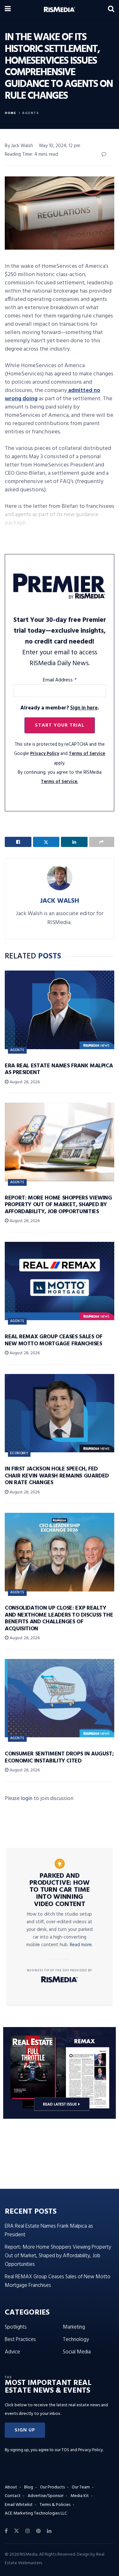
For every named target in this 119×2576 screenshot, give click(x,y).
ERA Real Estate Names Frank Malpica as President (59, 1069)
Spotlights (16, 2327)
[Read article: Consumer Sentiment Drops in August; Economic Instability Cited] (60, 1698)
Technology (76, 2340)
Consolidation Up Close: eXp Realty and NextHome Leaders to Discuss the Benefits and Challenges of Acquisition (59, 1619)
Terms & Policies (55, 2505)
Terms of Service (87, 754)
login (27, 1799)
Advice (12, 2352)
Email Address (60, 680)
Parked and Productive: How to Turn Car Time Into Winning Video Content (60, 1890)
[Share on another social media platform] (102, 842)
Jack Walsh (60, 901)
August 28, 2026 (24, 1082)
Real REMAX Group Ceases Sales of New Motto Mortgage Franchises (53, 1340)
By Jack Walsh (19, 146)
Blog (29, 2487)
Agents (31, 113)
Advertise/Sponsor (46, 2496)
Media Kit (80, 2496)
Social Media (77, 2352)
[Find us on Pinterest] (38, 2531)
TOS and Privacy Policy (82, 2450)
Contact (13, 2496)
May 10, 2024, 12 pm (60, 146)
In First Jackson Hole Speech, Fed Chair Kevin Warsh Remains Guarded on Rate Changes (57, 1476)
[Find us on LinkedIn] (49, 2531)
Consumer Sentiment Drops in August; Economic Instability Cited (59, 1758)
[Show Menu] (8, 10)
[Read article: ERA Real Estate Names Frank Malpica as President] (60, 1010)
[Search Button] (111, 10)
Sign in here (84, 708)
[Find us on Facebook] (6, 2531)
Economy (19, 1453)
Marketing (74, 2327)
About (11, 2487)
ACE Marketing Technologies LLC (36, 2513)
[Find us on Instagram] (28, 2531)
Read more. (81, 1945)
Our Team (81, 2487)
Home (11, 113)
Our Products (52, 2487)
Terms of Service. (60, 782)
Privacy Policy (45, 754)
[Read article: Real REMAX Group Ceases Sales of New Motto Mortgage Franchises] (60, 1281)
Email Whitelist (19, 2505)
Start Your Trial (60, 725)
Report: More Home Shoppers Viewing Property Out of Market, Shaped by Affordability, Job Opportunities (58, 1205)
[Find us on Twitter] (17, 2531)
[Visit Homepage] (60, 10)
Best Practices (20, 2340)
